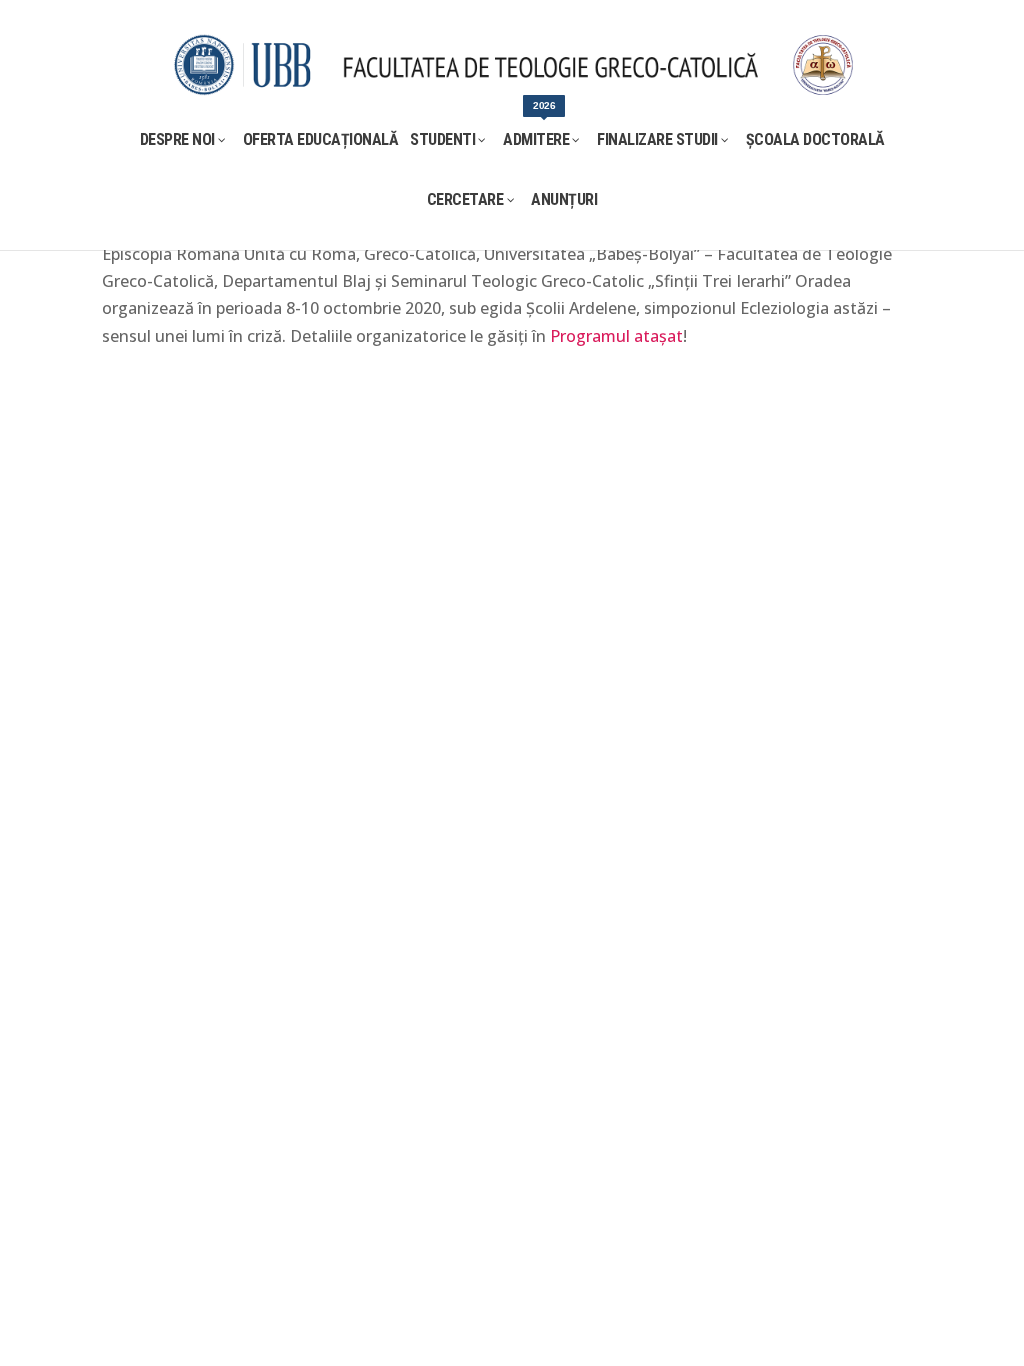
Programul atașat (616, 336)
